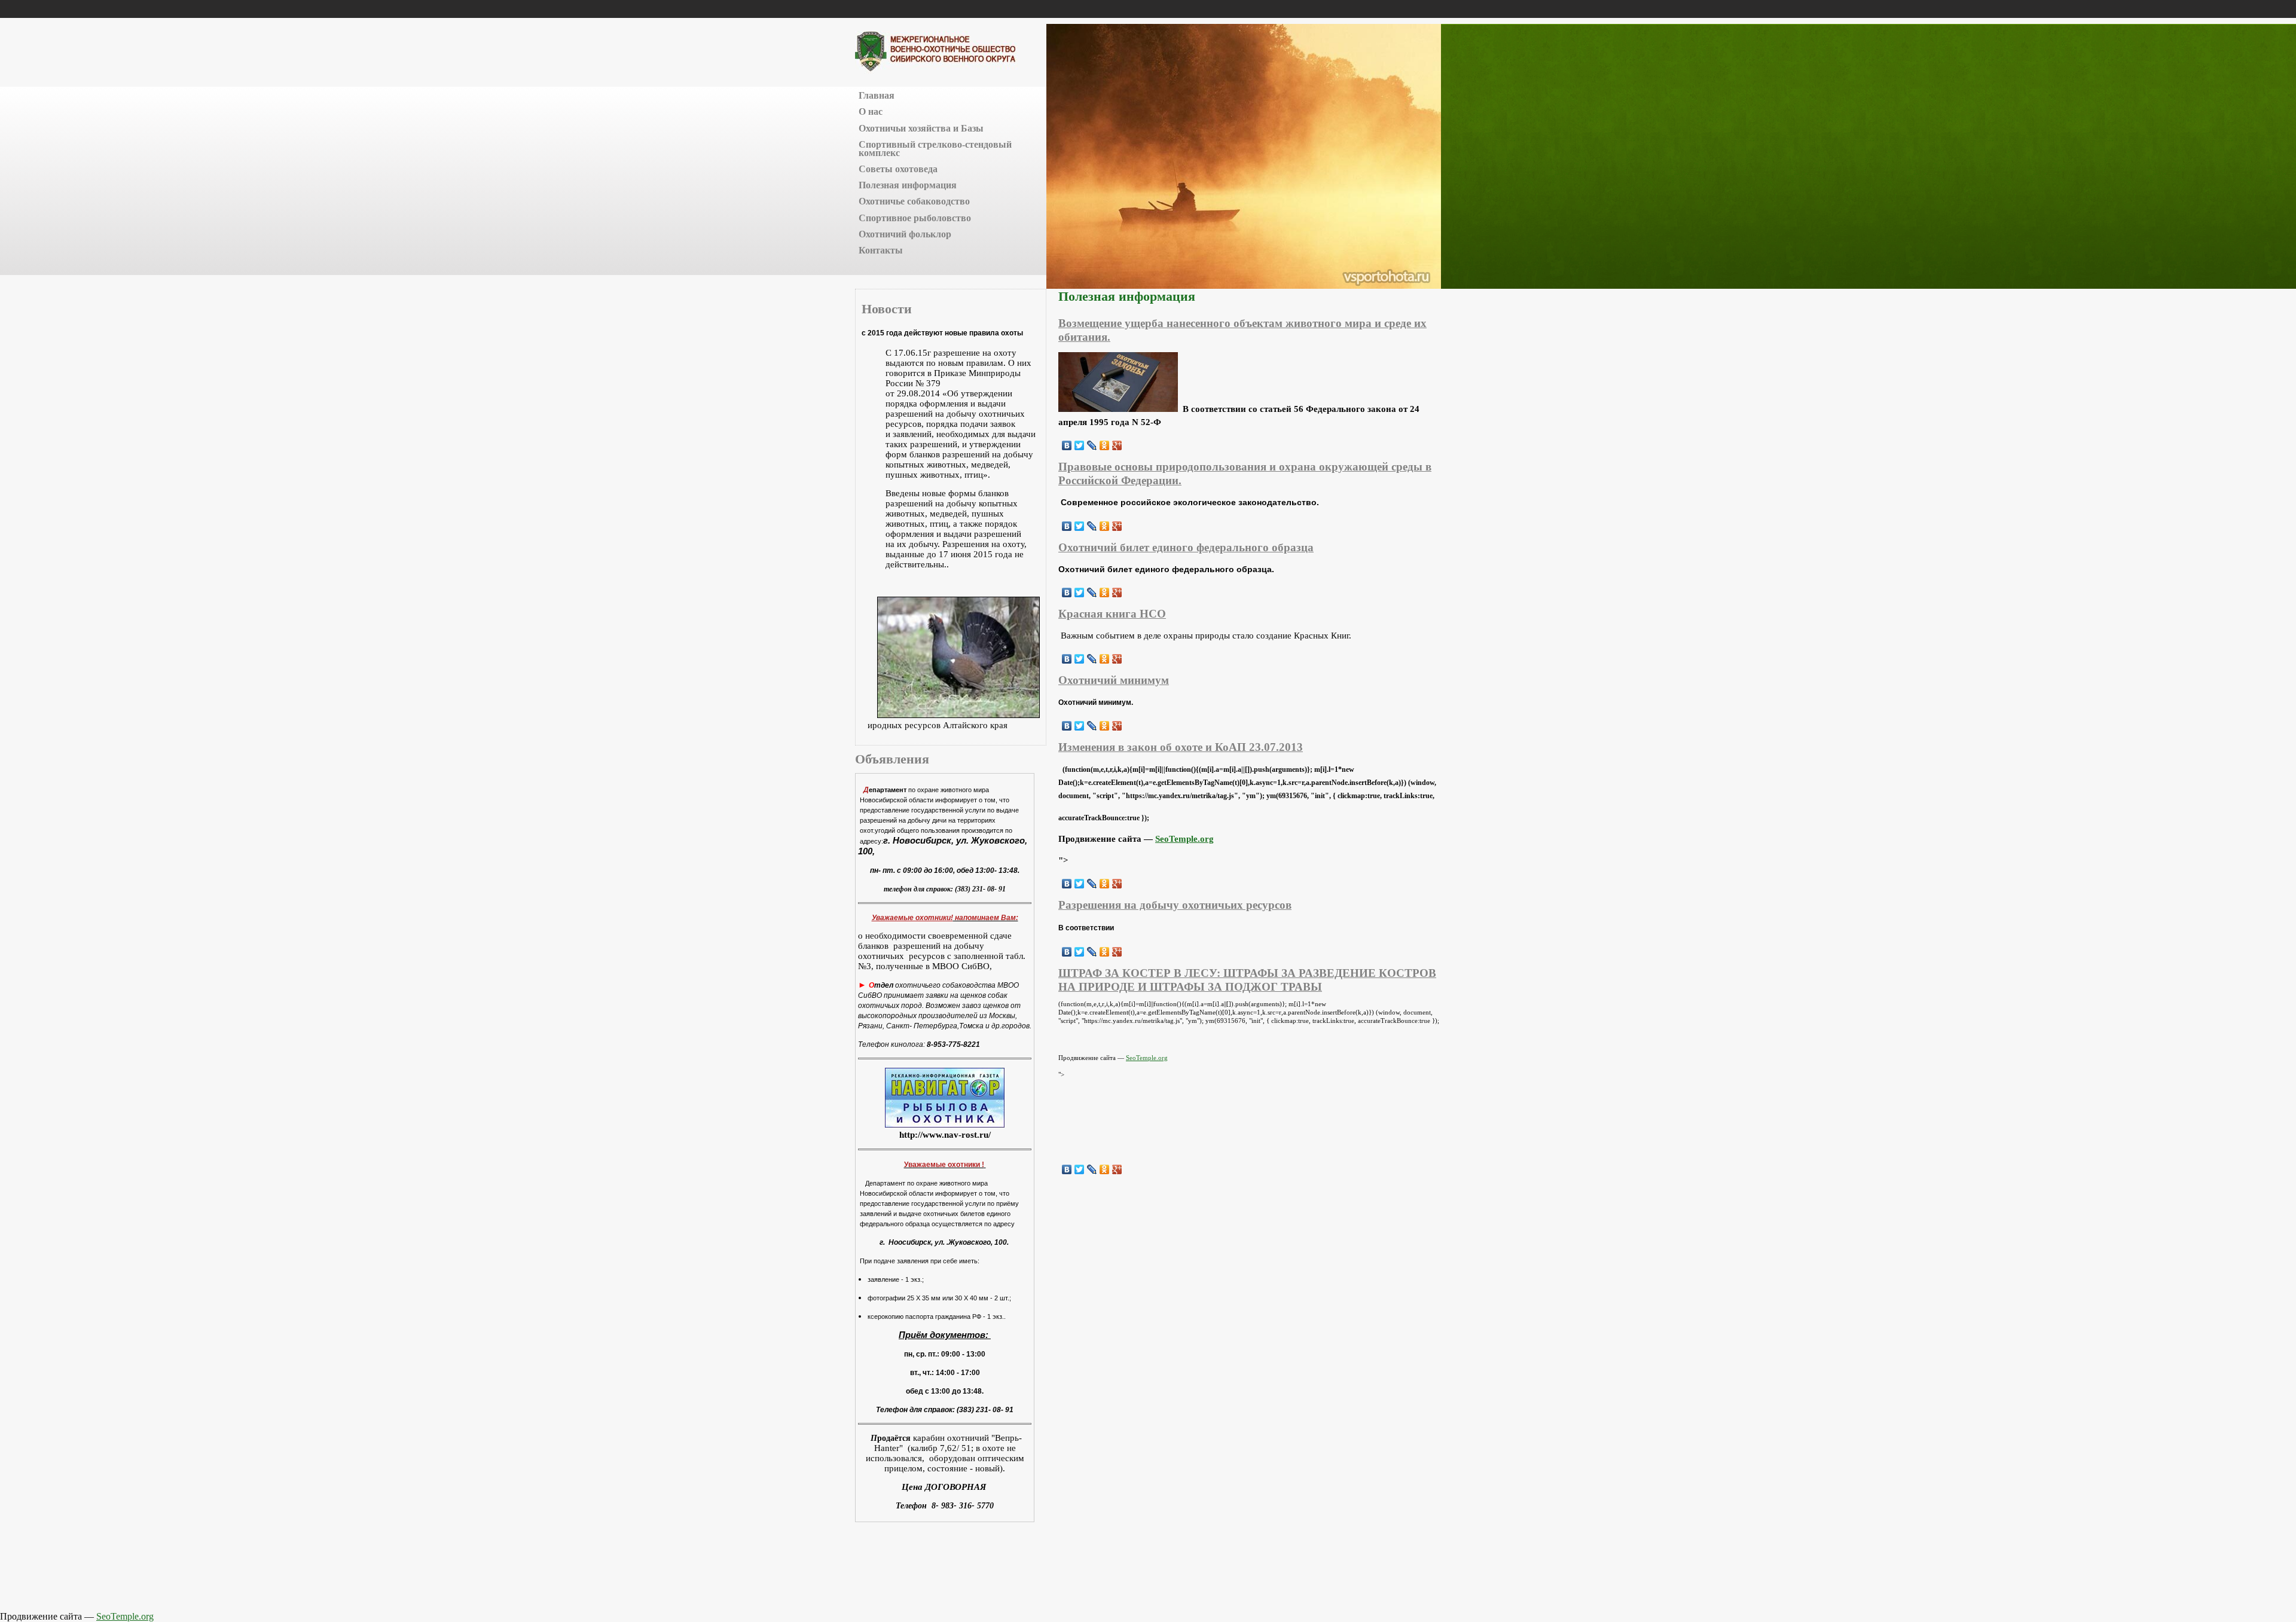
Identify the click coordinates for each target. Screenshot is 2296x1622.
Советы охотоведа (898, 169)
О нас (871, 112)
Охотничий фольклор (905, 234)
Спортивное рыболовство (915, 218)
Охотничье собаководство (914, 201)
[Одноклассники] (1105, 445)
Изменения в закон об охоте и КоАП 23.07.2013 (1181, 747)
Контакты (881, 250)
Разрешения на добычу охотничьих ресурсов (1175, 905)
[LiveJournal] (1092, 445)
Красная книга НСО (1112, 614)
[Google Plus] (1117, 445)
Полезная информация (908, 185)
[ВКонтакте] (1067, 445)
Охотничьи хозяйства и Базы (921, 128)
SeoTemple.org (1184, 839)
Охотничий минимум (1114, 680)
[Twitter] (1080, 445)
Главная (877, 95)
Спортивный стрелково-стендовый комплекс (935, 149)
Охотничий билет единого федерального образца (1186, 547)
